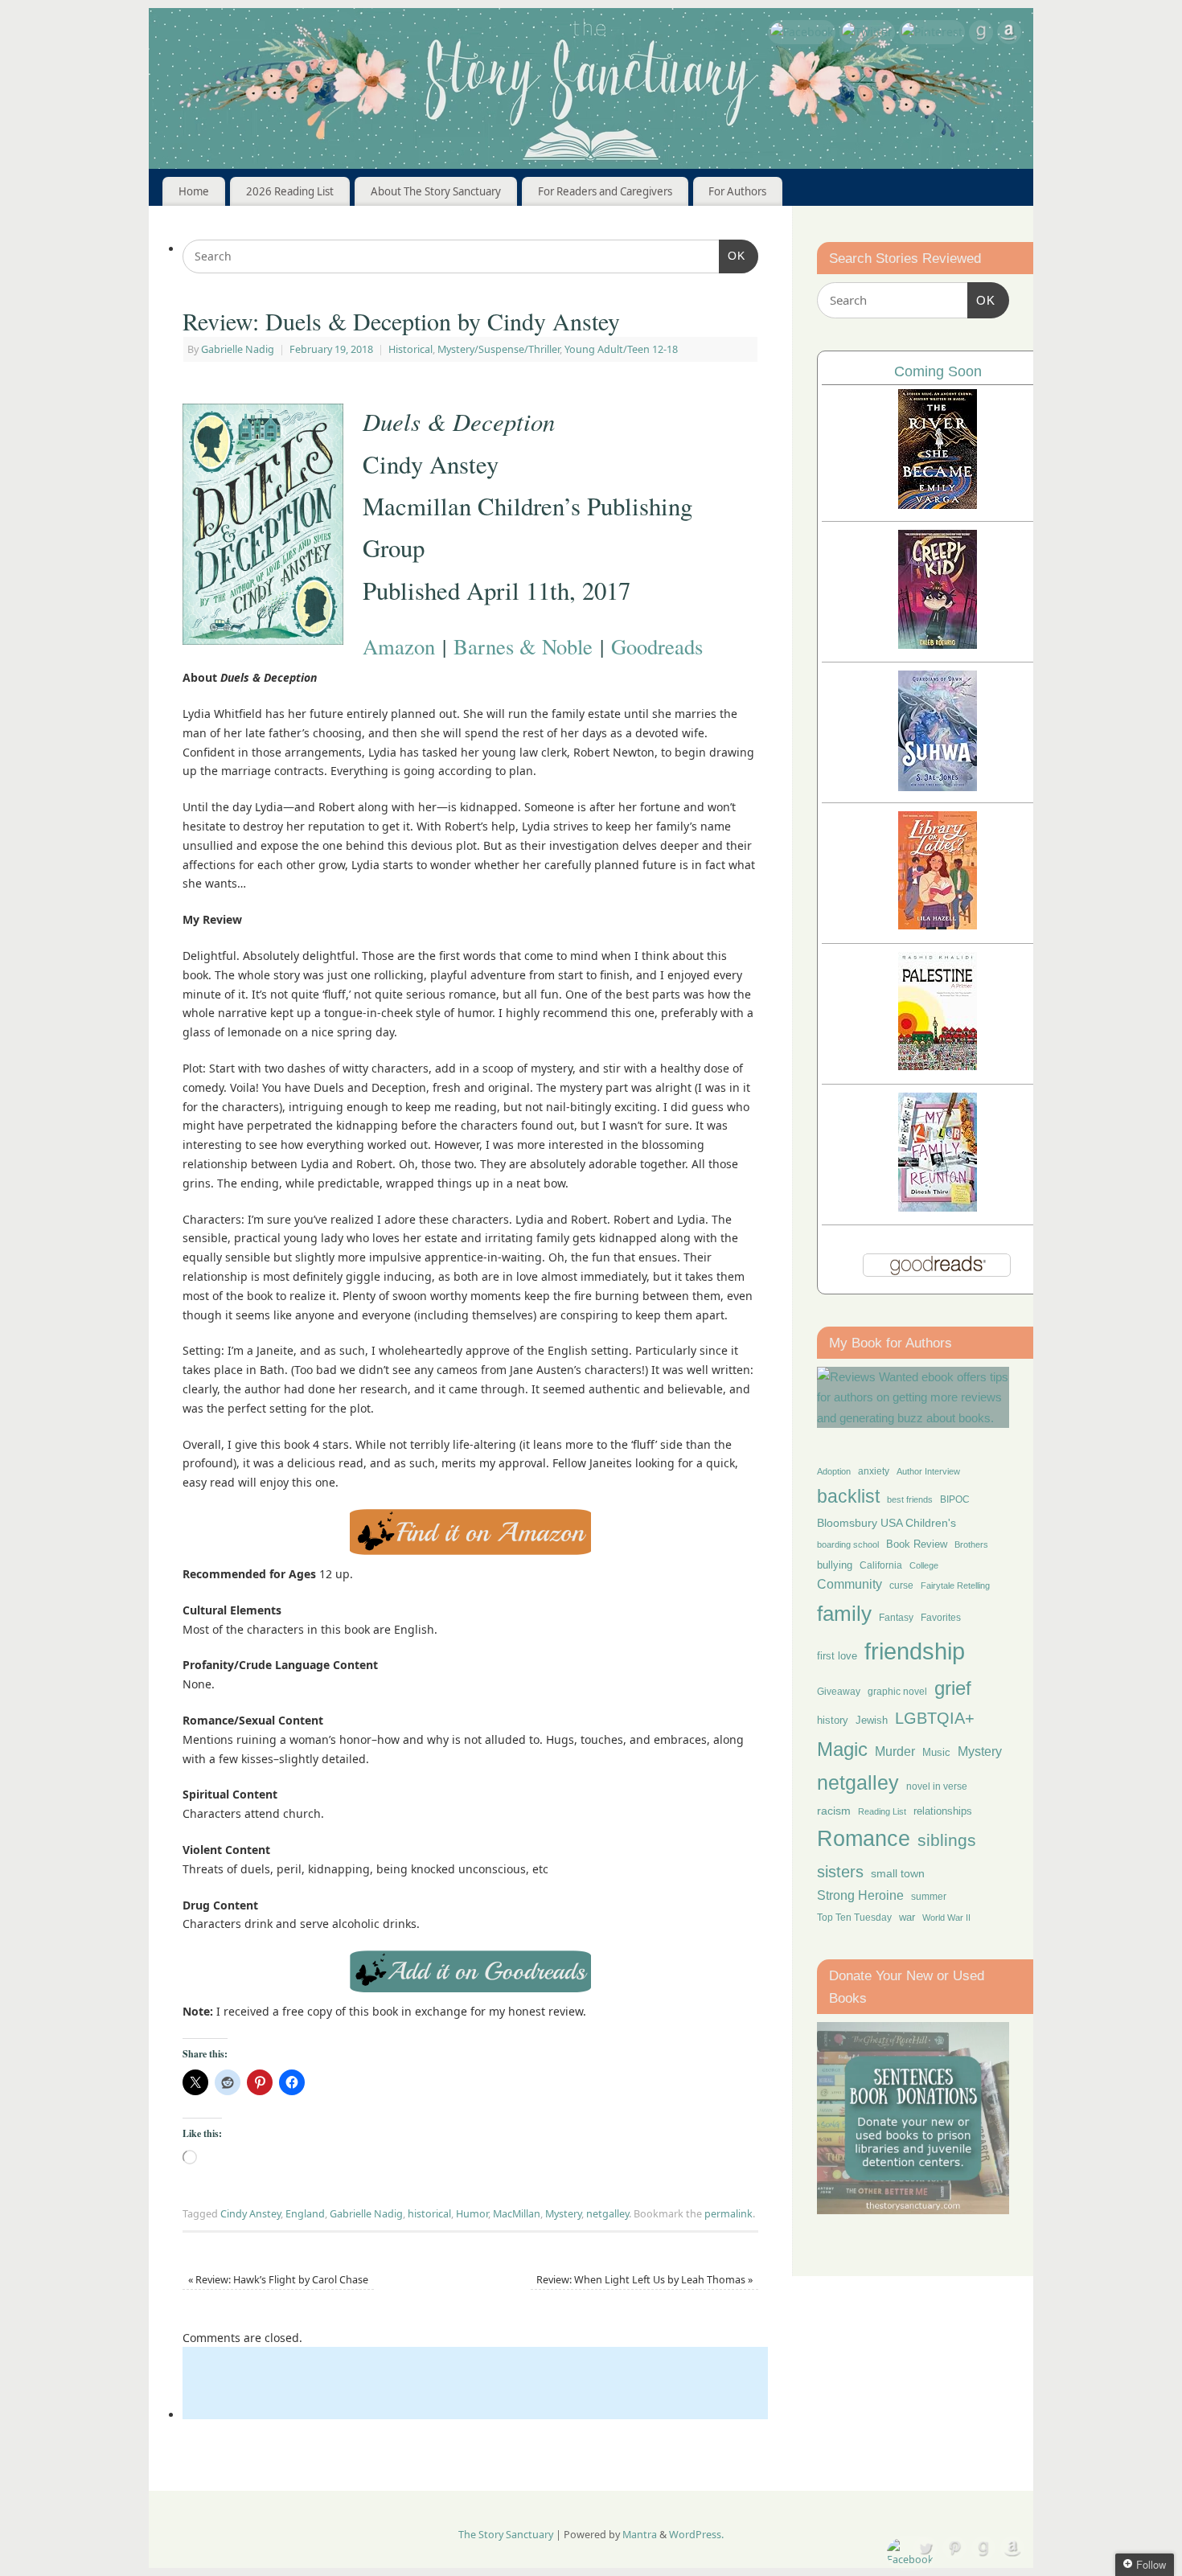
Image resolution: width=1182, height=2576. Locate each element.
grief (953, 1688)
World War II (946, 1918)
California (881, 1565)
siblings (947, 1840)
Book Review (917, 1544)
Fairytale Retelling (955, 1585)
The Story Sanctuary (506, 2535)
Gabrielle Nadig (238, 349)
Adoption (834, 1471)
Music (936, 1753)
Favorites (941, 1618)
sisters (840, 1872)
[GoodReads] (981, 35)
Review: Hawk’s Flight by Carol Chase (278, 2280)
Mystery (563, 2214)
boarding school (848, 1544)
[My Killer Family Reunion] (938, 1207)
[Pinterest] (932, 32)
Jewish (872, 1720)
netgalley (607, 2214)
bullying (835, 1565)
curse (901, 1585)
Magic (842, 1749)
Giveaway (839, 1692)
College (924, 1565)
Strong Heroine (860, 1895)
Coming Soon (938, 371)
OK (732, 255)
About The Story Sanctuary (436, 191)
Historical (410, 349)
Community (850, 1584)
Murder (895, 1751)
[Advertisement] (475, 2383)
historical (429, 2214)
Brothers (971, 1544)
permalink (728, 2214)
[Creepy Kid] (938, 644)
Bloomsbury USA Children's (886, 1523)
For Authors (737, 191)
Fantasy (896, 1618)
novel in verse (937, 1786)
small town (898, 1873)
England (305, 2214)
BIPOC (955, 1499)
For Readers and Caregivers (605, 191)
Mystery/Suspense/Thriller (499, 349)
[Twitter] (867, 32)
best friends (910, 1499)
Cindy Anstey (250, 2214)
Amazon (399, 646)
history (833, 1720)
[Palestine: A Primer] (938, 1066)
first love (837, 1656)
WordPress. (696, 2535)
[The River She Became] (938, 505)
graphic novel (897, 1692)
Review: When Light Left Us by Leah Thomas (644, 2280)
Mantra (640, 2535)
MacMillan (517, 2214)
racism (834, 1811)
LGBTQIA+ (935, 1718)
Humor (472, 2214)
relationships (943, 1811)
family (844, 1614)
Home (194, 191)
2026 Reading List (290, 191)
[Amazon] (1009, 35)
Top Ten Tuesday (854, 1918)
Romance (864, 1839)
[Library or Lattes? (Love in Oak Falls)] (938, 925)
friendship (915, 1651)
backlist (848, 1496)
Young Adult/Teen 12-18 (621, 349)
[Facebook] (802, 32)
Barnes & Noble (523, 646)
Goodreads (657, 646)
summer (929, 1896)
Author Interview (928, 1471)
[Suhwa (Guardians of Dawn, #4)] (938, 787)
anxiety (874, 1471)
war (907, 1918)
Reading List (882, 1811)
